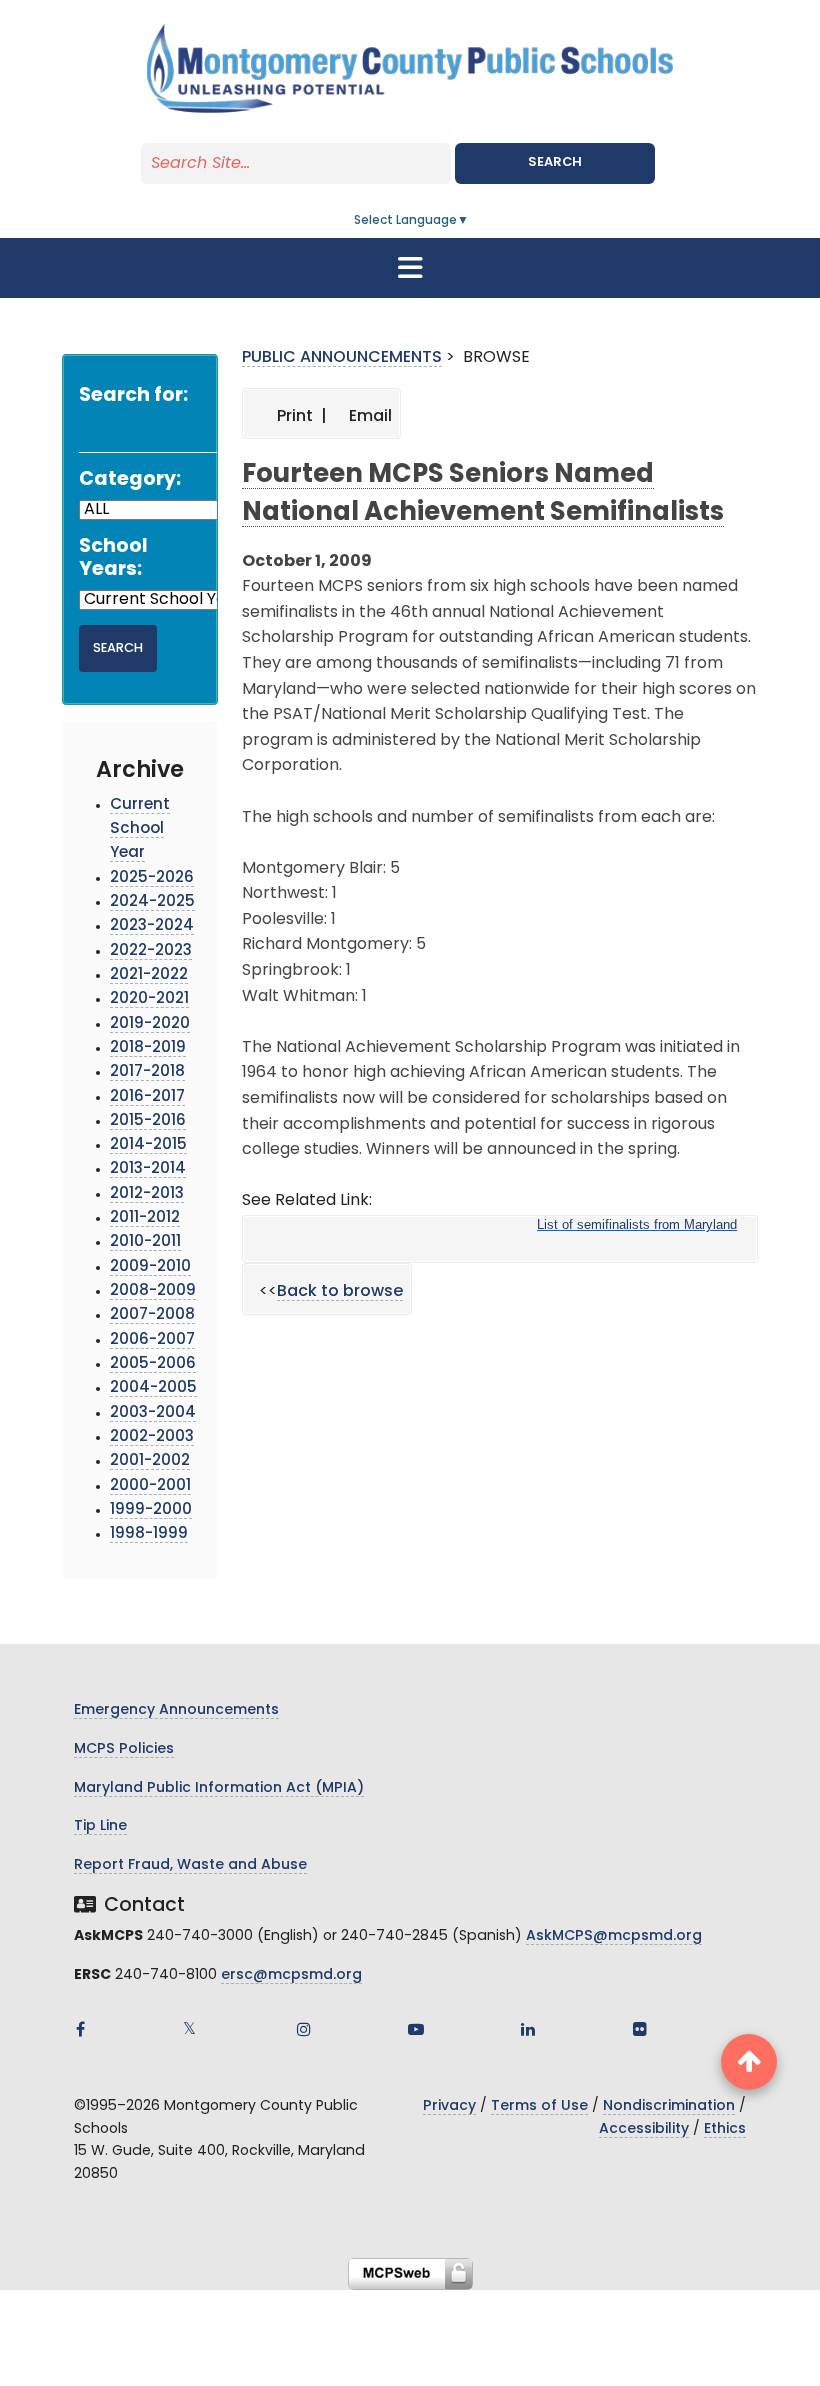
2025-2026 (152, 878)
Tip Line (100, 1826)
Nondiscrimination (669, 2106)
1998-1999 (149, 1534)
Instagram (304, 2029)
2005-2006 (153, 1364)
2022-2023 (151, 951)
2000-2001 (150, 1486)
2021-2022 (149, 975)
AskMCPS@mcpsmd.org (614, 1936)
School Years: (113, 559)
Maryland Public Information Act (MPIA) (219, 1788)
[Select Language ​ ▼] (470, 221)
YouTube (416, 2029)
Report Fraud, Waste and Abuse (190, 1865)
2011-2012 (145, 1218)
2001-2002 (150, 1461)
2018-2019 (148, 1048)
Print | (300, 417)
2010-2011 (145, 1242)
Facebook (80, 2029)
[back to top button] (749, 2062)
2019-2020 (150, 1024)
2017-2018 (147, 1072)
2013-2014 (148, 1169)
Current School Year (140, 830)
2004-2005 (153, 1388)
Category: (130, 480)
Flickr (640, 2029)
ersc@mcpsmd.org (291, 1975)
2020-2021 (149, 999)
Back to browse (340, 1292)
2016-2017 (147, 1097)
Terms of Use (539, 2106)
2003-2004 (153, 1413)
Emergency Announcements (176, 1710)
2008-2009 (153, 1291)
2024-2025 (152, 902)
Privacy (449, 2106)
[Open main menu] (410, 268)
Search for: (133, 396)
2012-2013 (147, 1194)
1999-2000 (151, 1510)
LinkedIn (528, 2029)
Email (368, 417)
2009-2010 (150, 1267)
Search (555, 162)
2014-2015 (148, 1145)
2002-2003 (152, 1437)
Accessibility (644, 2129)
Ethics (725, 2129)
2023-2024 (152, 926)
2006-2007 (152, 1340)
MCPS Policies (124, 1749)
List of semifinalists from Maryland (637, 1224)
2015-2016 (148, 1121)
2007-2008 (152, 1315)
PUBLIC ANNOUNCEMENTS (342, 358)
